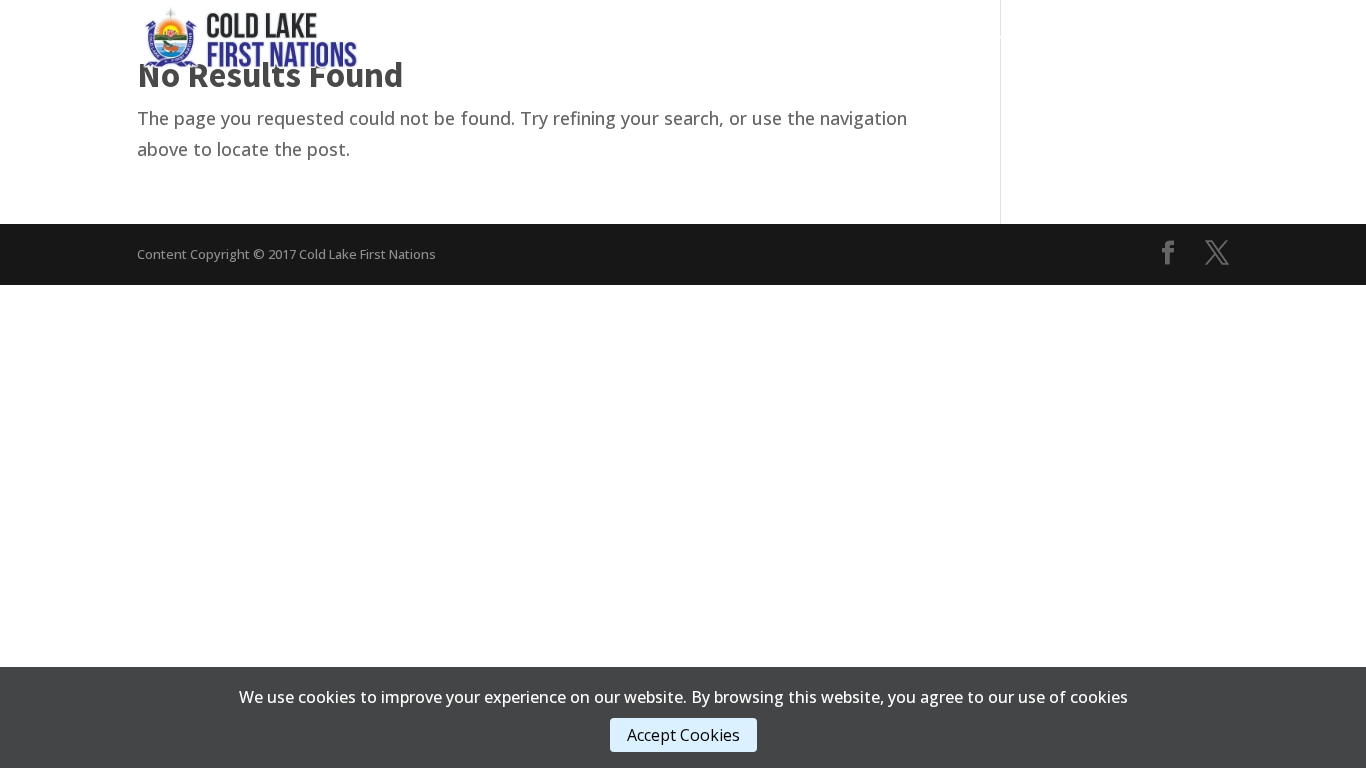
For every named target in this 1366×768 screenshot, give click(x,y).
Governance (690, 39)
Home (601, 39)
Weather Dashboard (1152, 69)
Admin (993, 39)
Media (905, 39)
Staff (1190, 39)
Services (808, 39)
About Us (1094, 39)
